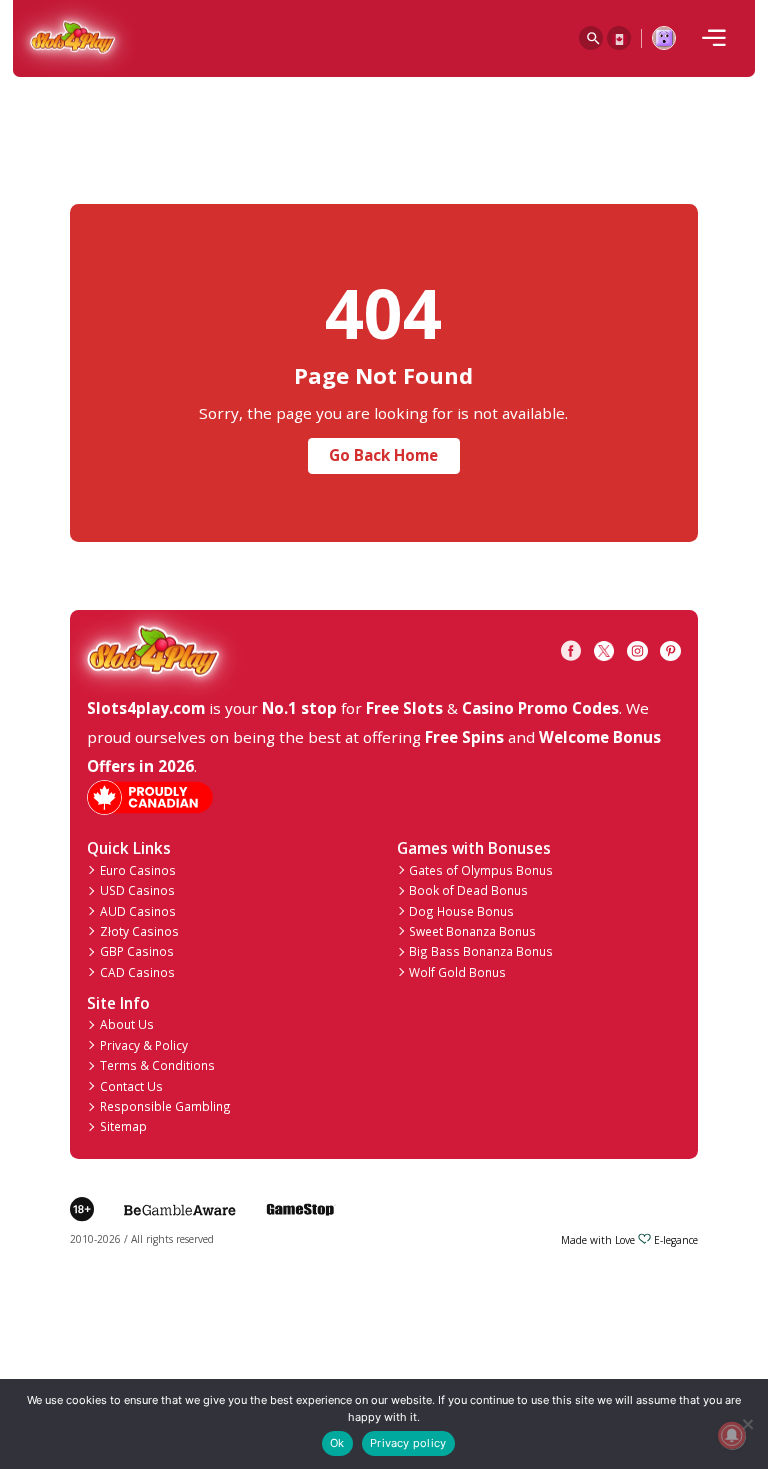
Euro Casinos (138, 870)
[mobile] (714, 38)
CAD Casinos (137, 972)
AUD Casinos (138, 911)
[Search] (591, 38)
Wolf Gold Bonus (457, 972)
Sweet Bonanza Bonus (472, 931)
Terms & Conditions (157, 1065)
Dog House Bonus (461, 911)
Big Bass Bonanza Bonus (481, 951)
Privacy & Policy (144, 1045)
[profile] (664, 38)
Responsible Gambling (165, 1106)
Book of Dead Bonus (468, 890)
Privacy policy (408, 1443)
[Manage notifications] (731, 1435)
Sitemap (123, 1126)
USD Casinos (137, 890)
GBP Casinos (137, 951)
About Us (127, 1024)
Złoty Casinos (139, 931)
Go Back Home (383, 455)
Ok (337, 1443)
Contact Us (131, 1086)
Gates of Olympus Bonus (481, 870)
